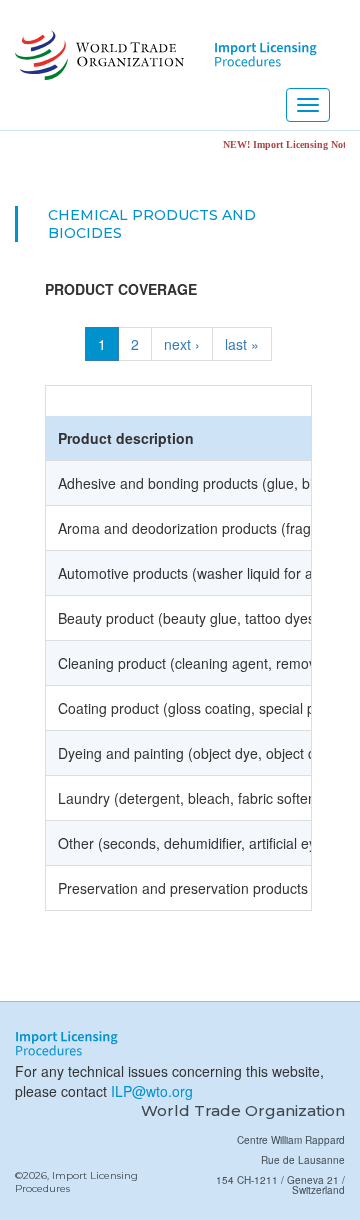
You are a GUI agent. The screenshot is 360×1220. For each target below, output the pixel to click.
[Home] (97, 55)
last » (242, 344)
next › (182, 344)
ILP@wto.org (152, 1091)
